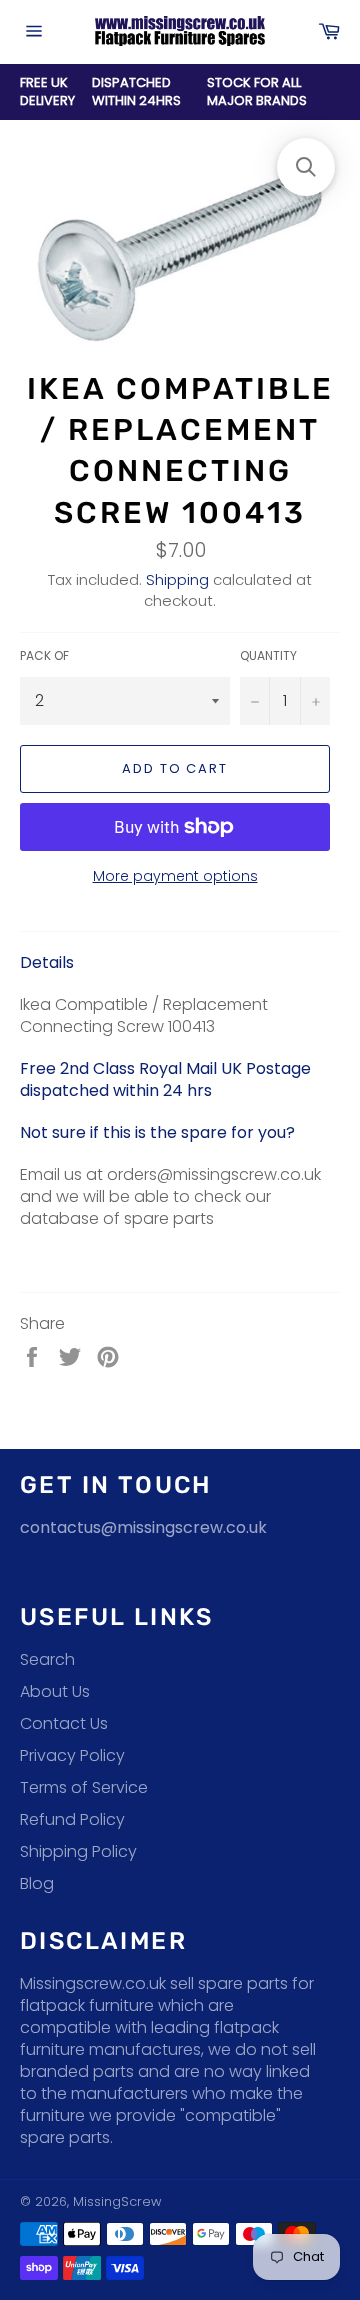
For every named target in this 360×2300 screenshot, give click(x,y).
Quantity (268, 656)
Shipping (177, 579)
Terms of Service (84, 1787)
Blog (37, 1883)
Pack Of (44, 656)
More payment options (175, 876)
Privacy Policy (72, 1755)
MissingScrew (117, 2201)
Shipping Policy (78, 1851)
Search (47, 1659)
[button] (306, 167)
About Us (55, 1691)
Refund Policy (72, 1819)
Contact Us (64, 1723)
